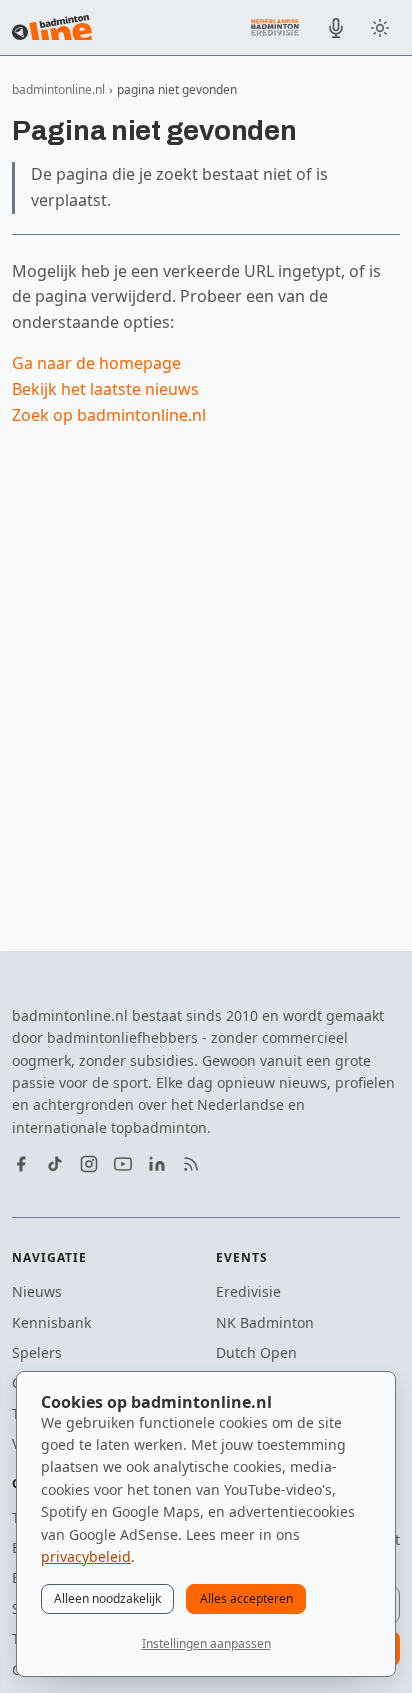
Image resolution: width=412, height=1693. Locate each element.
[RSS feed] (191, 1164)
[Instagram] (89, 1164)
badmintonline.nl (58, 89)
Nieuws (37, 1291)
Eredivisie (248, 1291)
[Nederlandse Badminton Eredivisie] (275, 27)
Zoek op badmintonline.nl (109, 415)
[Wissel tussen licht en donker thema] (380, 28)
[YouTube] (123, 1164)
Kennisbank (51, 1322)
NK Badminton (265, 1322)
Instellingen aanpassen (206, 1643)
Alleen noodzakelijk (107, 1598)
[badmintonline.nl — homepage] (52, 28)
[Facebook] (21, 1164)
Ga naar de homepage (96, 363)
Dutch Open (256, 1352)
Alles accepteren (246, 1598)
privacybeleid (86, 1556)
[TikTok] (55, 1164)
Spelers (37, 1352)
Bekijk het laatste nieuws (105, 389)
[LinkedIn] (157, 1164)
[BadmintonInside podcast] (336, 28)
